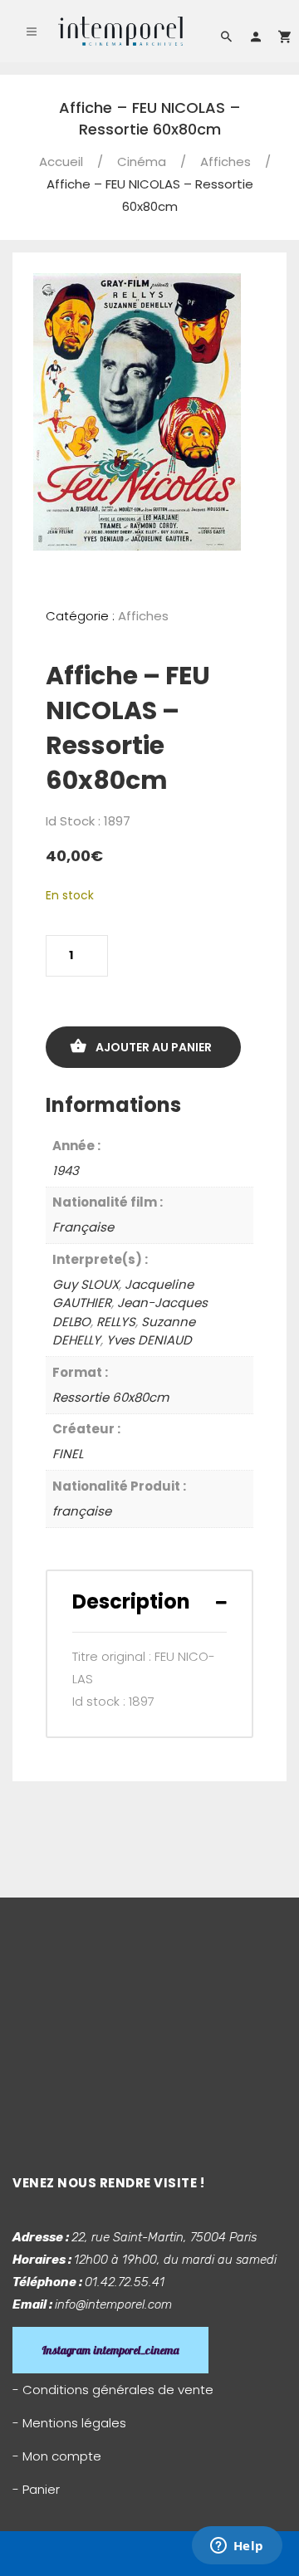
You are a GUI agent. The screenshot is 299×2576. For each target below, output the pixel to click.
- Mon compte (57, 2456)
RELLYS (116, 1322)
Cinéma (142, 162)
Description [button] (131, 1601)
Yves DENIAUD (149, 1340)
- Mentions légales (69, 2423)
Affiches (225, 162)
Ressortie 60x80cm (110, 1397)
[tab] (149, 1601)
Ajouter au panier (154, 1047)
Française (83, 1227)
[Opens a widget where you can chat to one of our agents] (237, 2547)
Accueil (61, 162)
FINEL (68, 1454)
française (82, 1511)
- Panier (36, 2489)
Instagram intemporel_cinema (110, 2350)
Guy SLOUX (86, 1284)
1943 (66, 1170)
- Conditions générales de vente (113, 2390)
